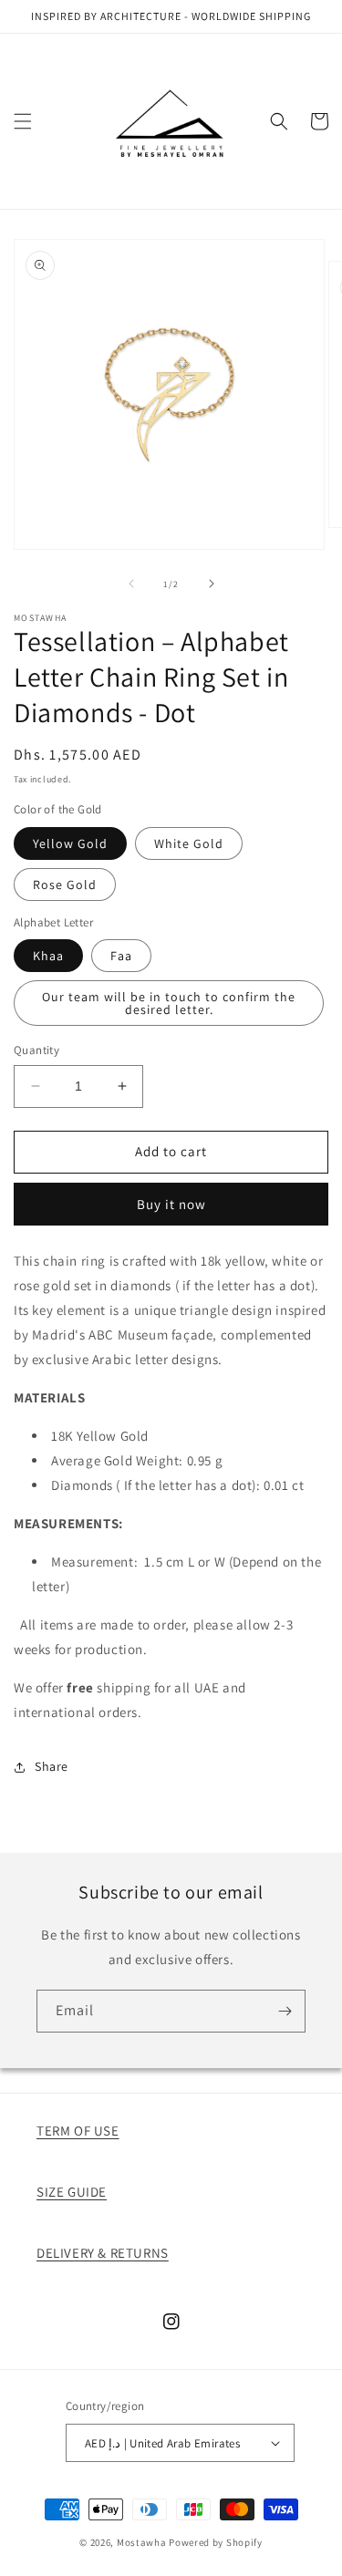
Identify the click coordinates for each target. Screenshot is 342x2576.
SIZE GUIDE (72, 2192)
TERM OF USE (78, 2131)
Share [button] (52, 1766)
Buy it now (171, 1204)
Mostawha (142, 2542)
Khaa (48, 956)
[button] (23, 121)
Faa (121, 956)
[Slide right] (212, 584)
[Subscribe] (285, 2011)
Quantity (36, 1050)
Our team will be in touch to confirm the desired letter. (169, 1003)
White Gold (189, 843)
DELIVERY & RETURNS (103, 2253)
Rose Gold (65, 885)
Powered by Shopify (216, 2542)
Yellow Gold (70, 843)
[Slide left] (131, 584)
